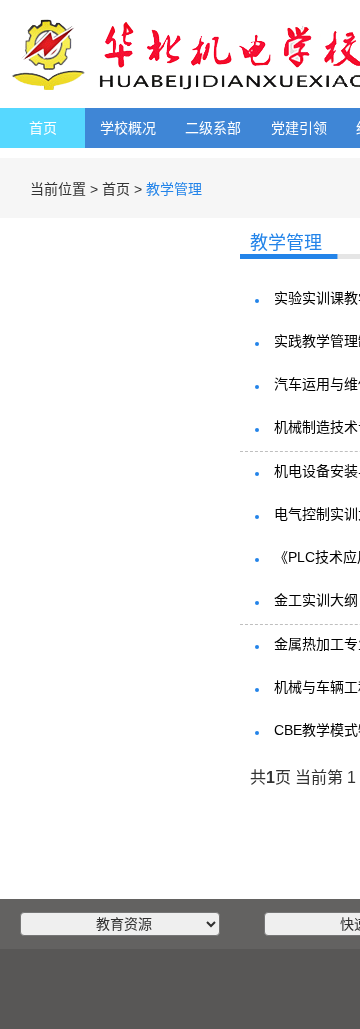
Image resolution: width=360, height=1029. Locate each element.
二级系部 (213, 128)
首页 (43, 128)
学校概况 (128, 128)
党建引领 (299, 128)
